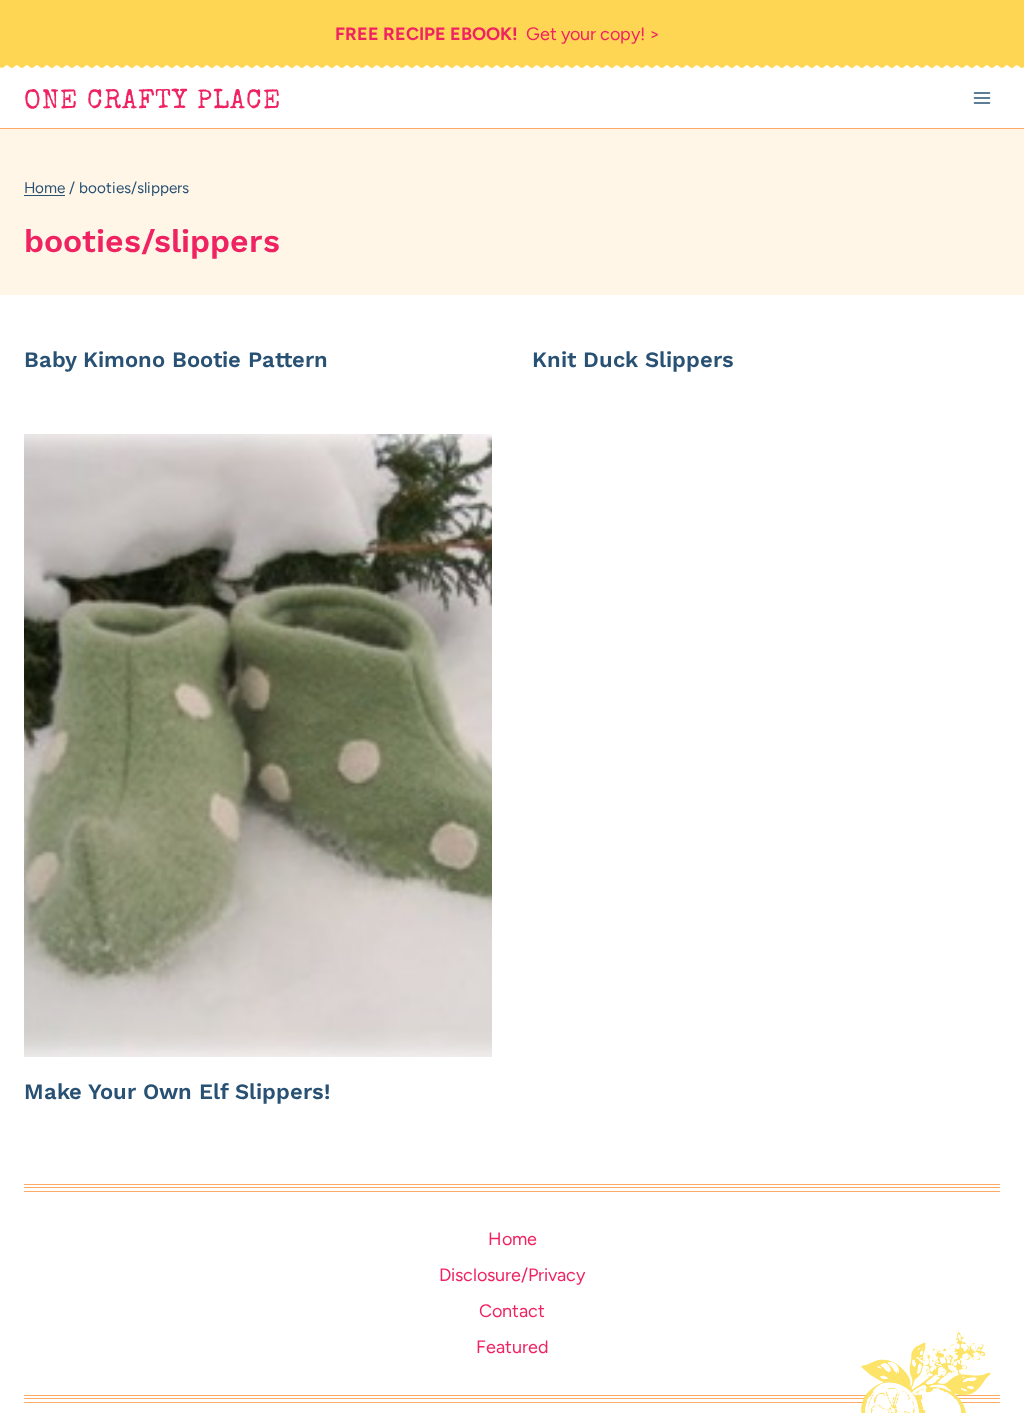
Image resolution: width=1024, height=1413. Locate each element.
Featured (512, 1347)
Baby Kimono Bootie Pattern (176, 359)
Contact (512, 1311)
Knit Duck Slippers (633, 359)
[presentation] (258, 745)
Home (512, 1239)
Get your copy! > (497, 34)
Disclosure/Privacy (512, 1275)
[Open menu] (981, 98)
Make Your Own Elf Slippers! (177, 1091)
